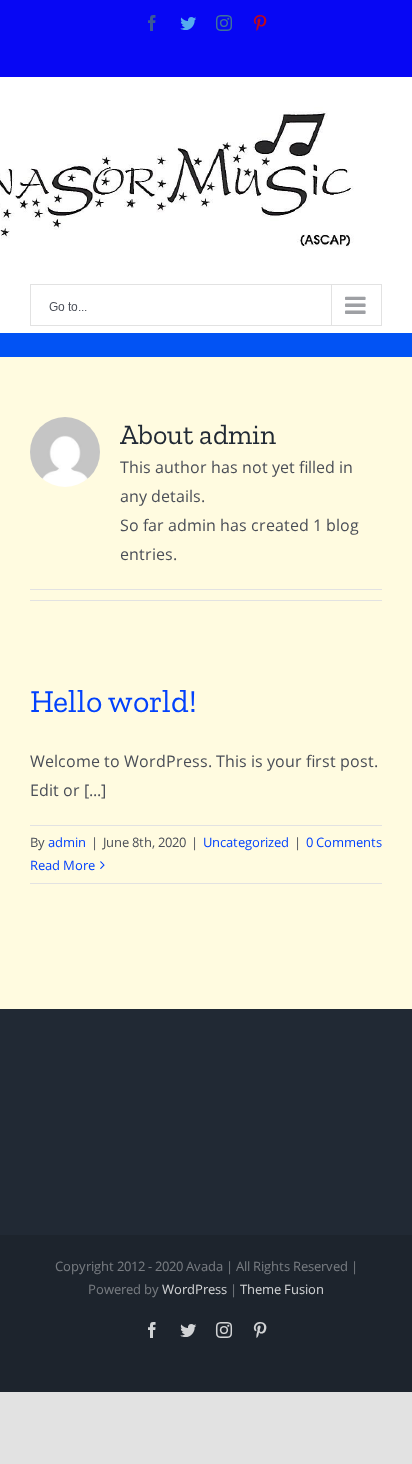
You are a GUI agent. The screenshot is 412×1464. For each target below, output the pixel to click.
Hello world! (113, 701)
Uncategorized (246, 842)
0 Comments (344, 842)
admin (67, 842)
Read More (62, 865)
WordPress (194, 1289)
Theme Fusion (282, 1289)
